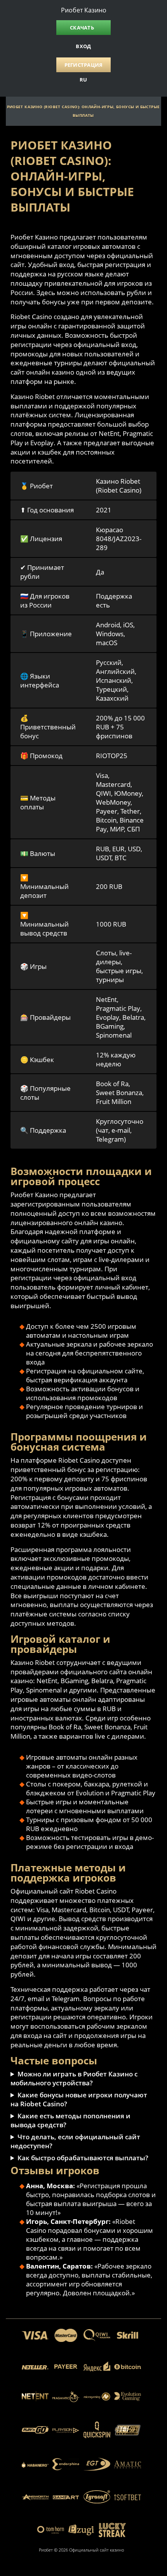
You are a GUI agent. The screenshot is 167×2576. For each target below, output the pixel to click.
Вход (83, 46)
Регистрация (84, 65)
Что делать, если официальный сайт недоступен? (75, 2141)
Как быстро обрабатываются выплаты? (83, 2158)
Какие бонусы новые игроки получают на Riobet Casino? (79, 2099)
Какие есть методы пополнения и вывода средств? (70, 2120)
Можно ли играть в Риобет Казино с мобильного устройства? (74, 2078)
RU (83, 80)
